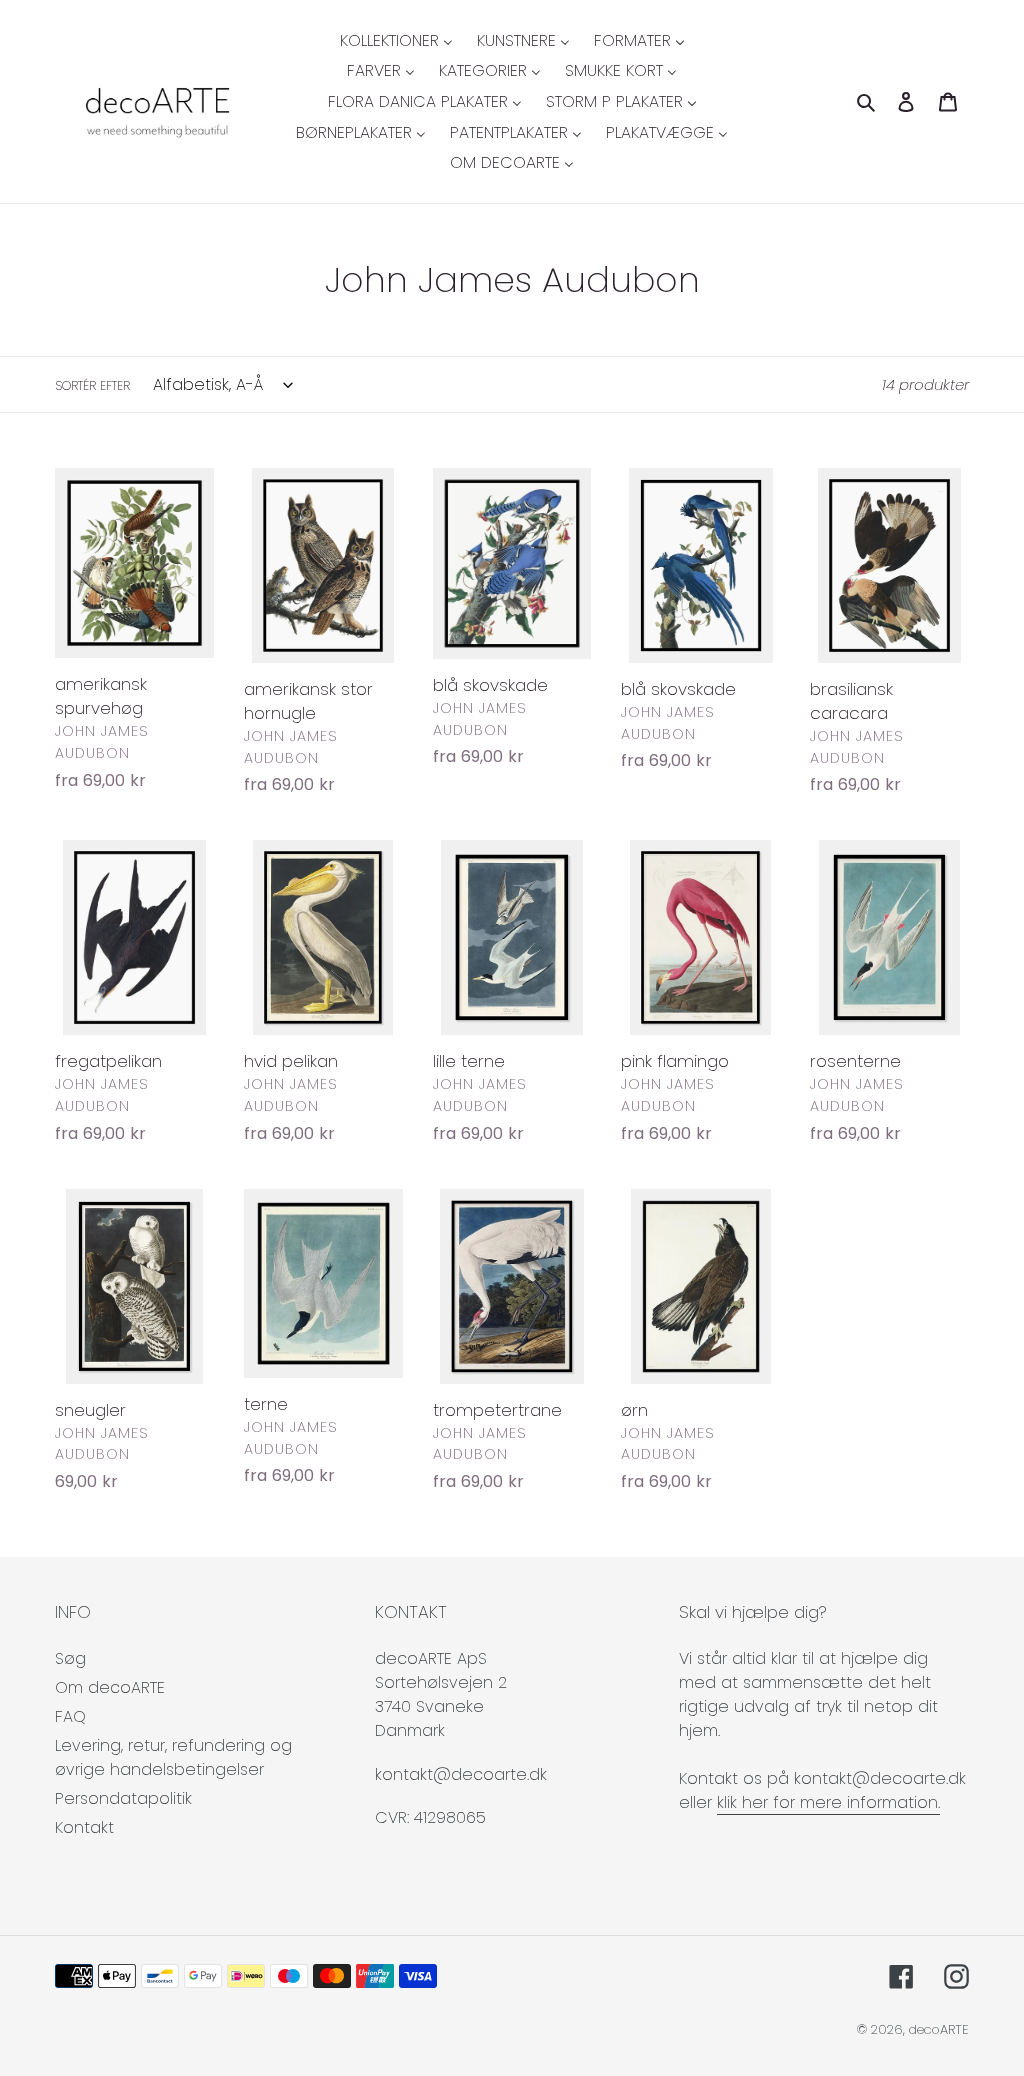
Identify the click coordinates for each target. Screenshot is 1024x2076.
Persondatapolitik (123, 1798)
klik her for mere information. (828, 1802)
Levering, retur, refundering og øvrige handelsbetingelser (173, 1757)
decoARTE (939, 2029)
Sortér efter (92, 385)
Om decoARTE (110, 1687)
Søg (70, 1658)
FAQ (70, 1716)
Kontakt (84, 1827)
